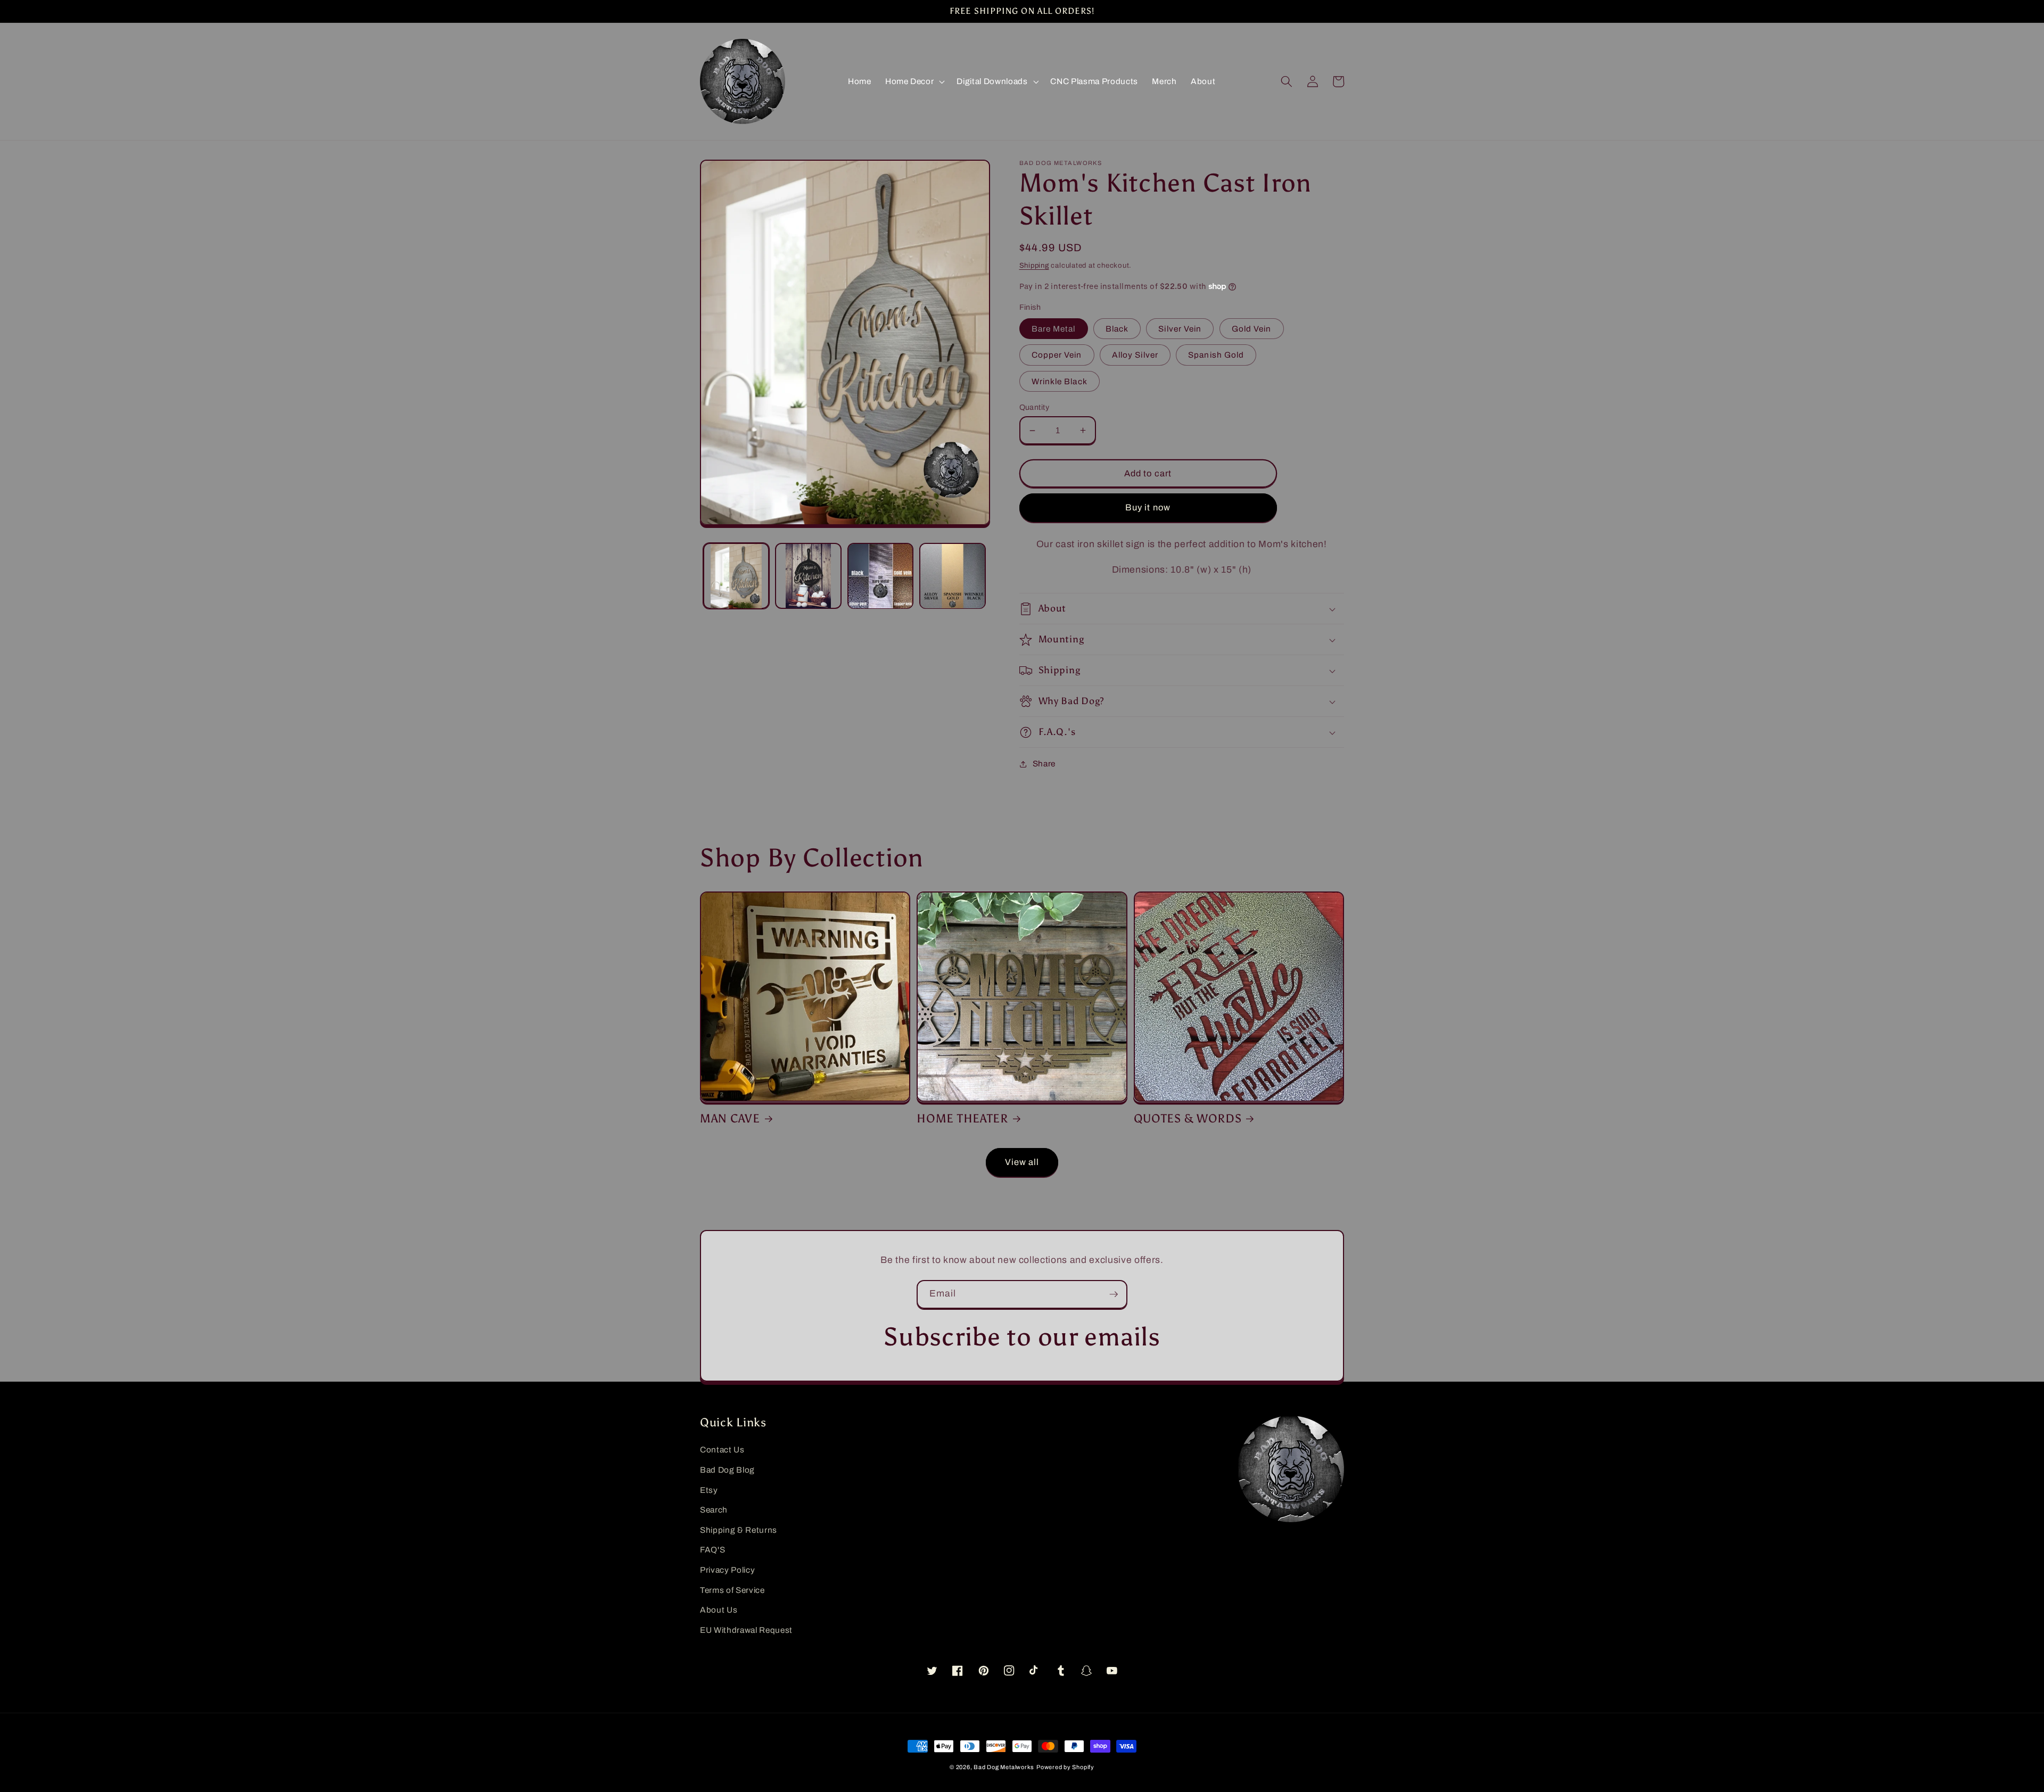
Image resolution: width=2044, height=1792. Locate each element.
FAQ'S (712, 1550)
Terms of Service (732, 1590)
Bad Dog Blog (727, 1470)
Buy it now (1148, 507)
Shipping (1034, 265)
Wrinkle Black (1060, 381)
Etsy (709, 1490)
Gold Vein (1252, 329)
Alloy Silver (1135, 355)
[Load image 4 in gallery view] (953, 576)
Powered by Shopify (1065, 1767)
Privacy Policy (727, 1570)
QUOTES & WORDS (1188, 1119)
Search (714, 1510)
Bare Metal (1054, 329)
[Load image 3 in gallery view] (881, 576)
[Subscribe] (1114, 1294)
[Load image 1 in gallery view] (736, 576)
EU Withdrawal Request (746, 1630)
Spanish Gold (1216, 355)
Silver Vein (1180, 329)
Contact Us (722, 1450)
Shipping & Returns (739, 1530)
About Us (719, 1610)
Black (1117, 329)
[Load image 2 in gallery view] (808, 576)
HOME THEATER (962, 1119)
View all (1022, 1162)
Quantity (1035, 407)
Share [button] (1044, 763)
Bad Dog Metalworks (1004, 1767)
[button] (914, 81)
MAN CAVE (730, 1119)
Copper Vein (1057, 355)
